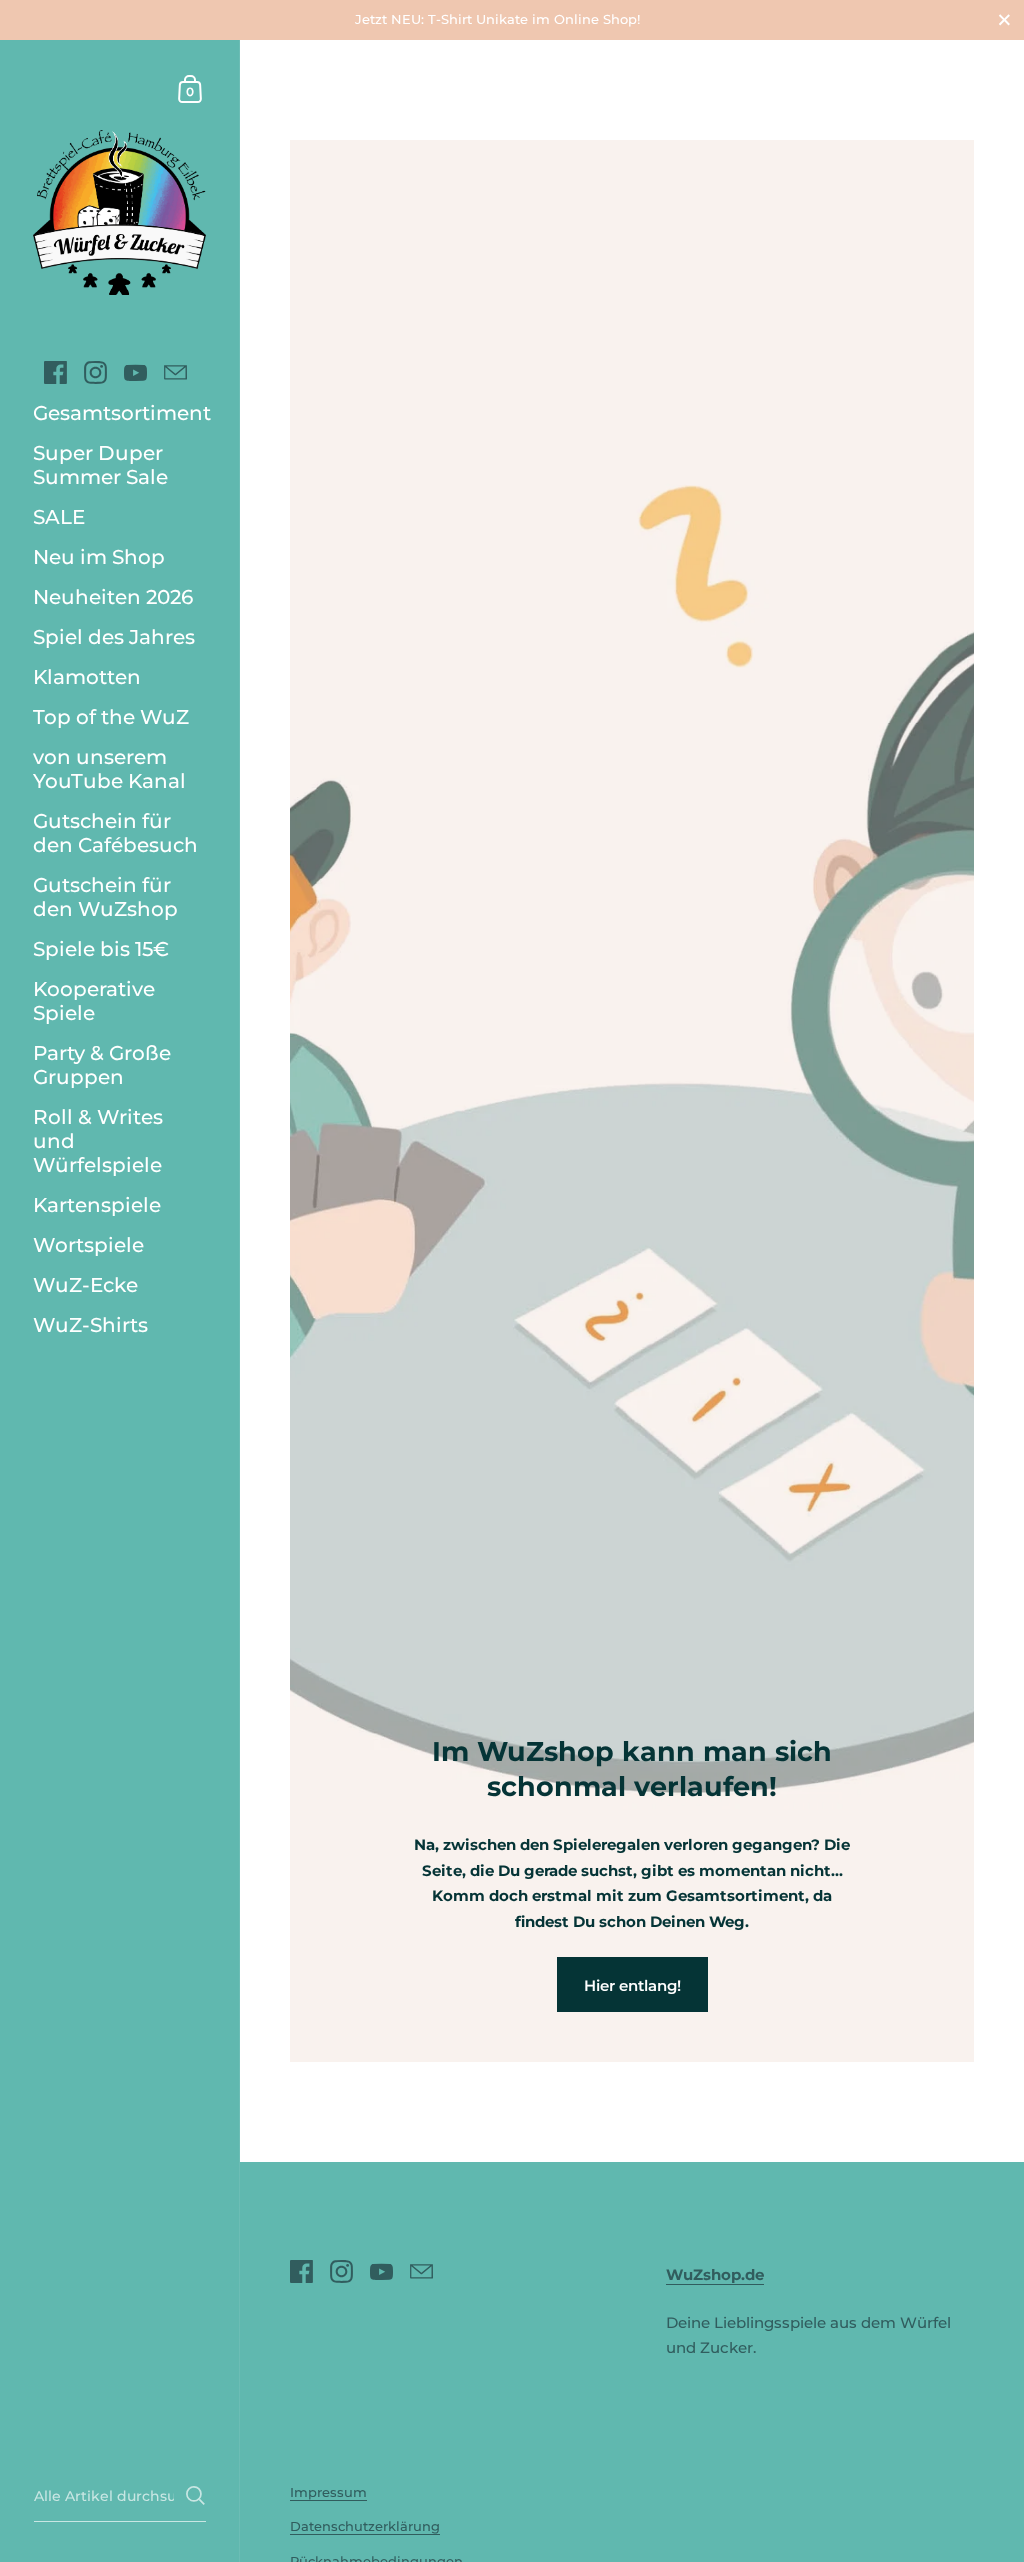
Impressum (328, 2492)
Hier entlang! (632, 1985)
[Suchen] (195, 2495)
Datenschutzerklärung (365, 2526)
